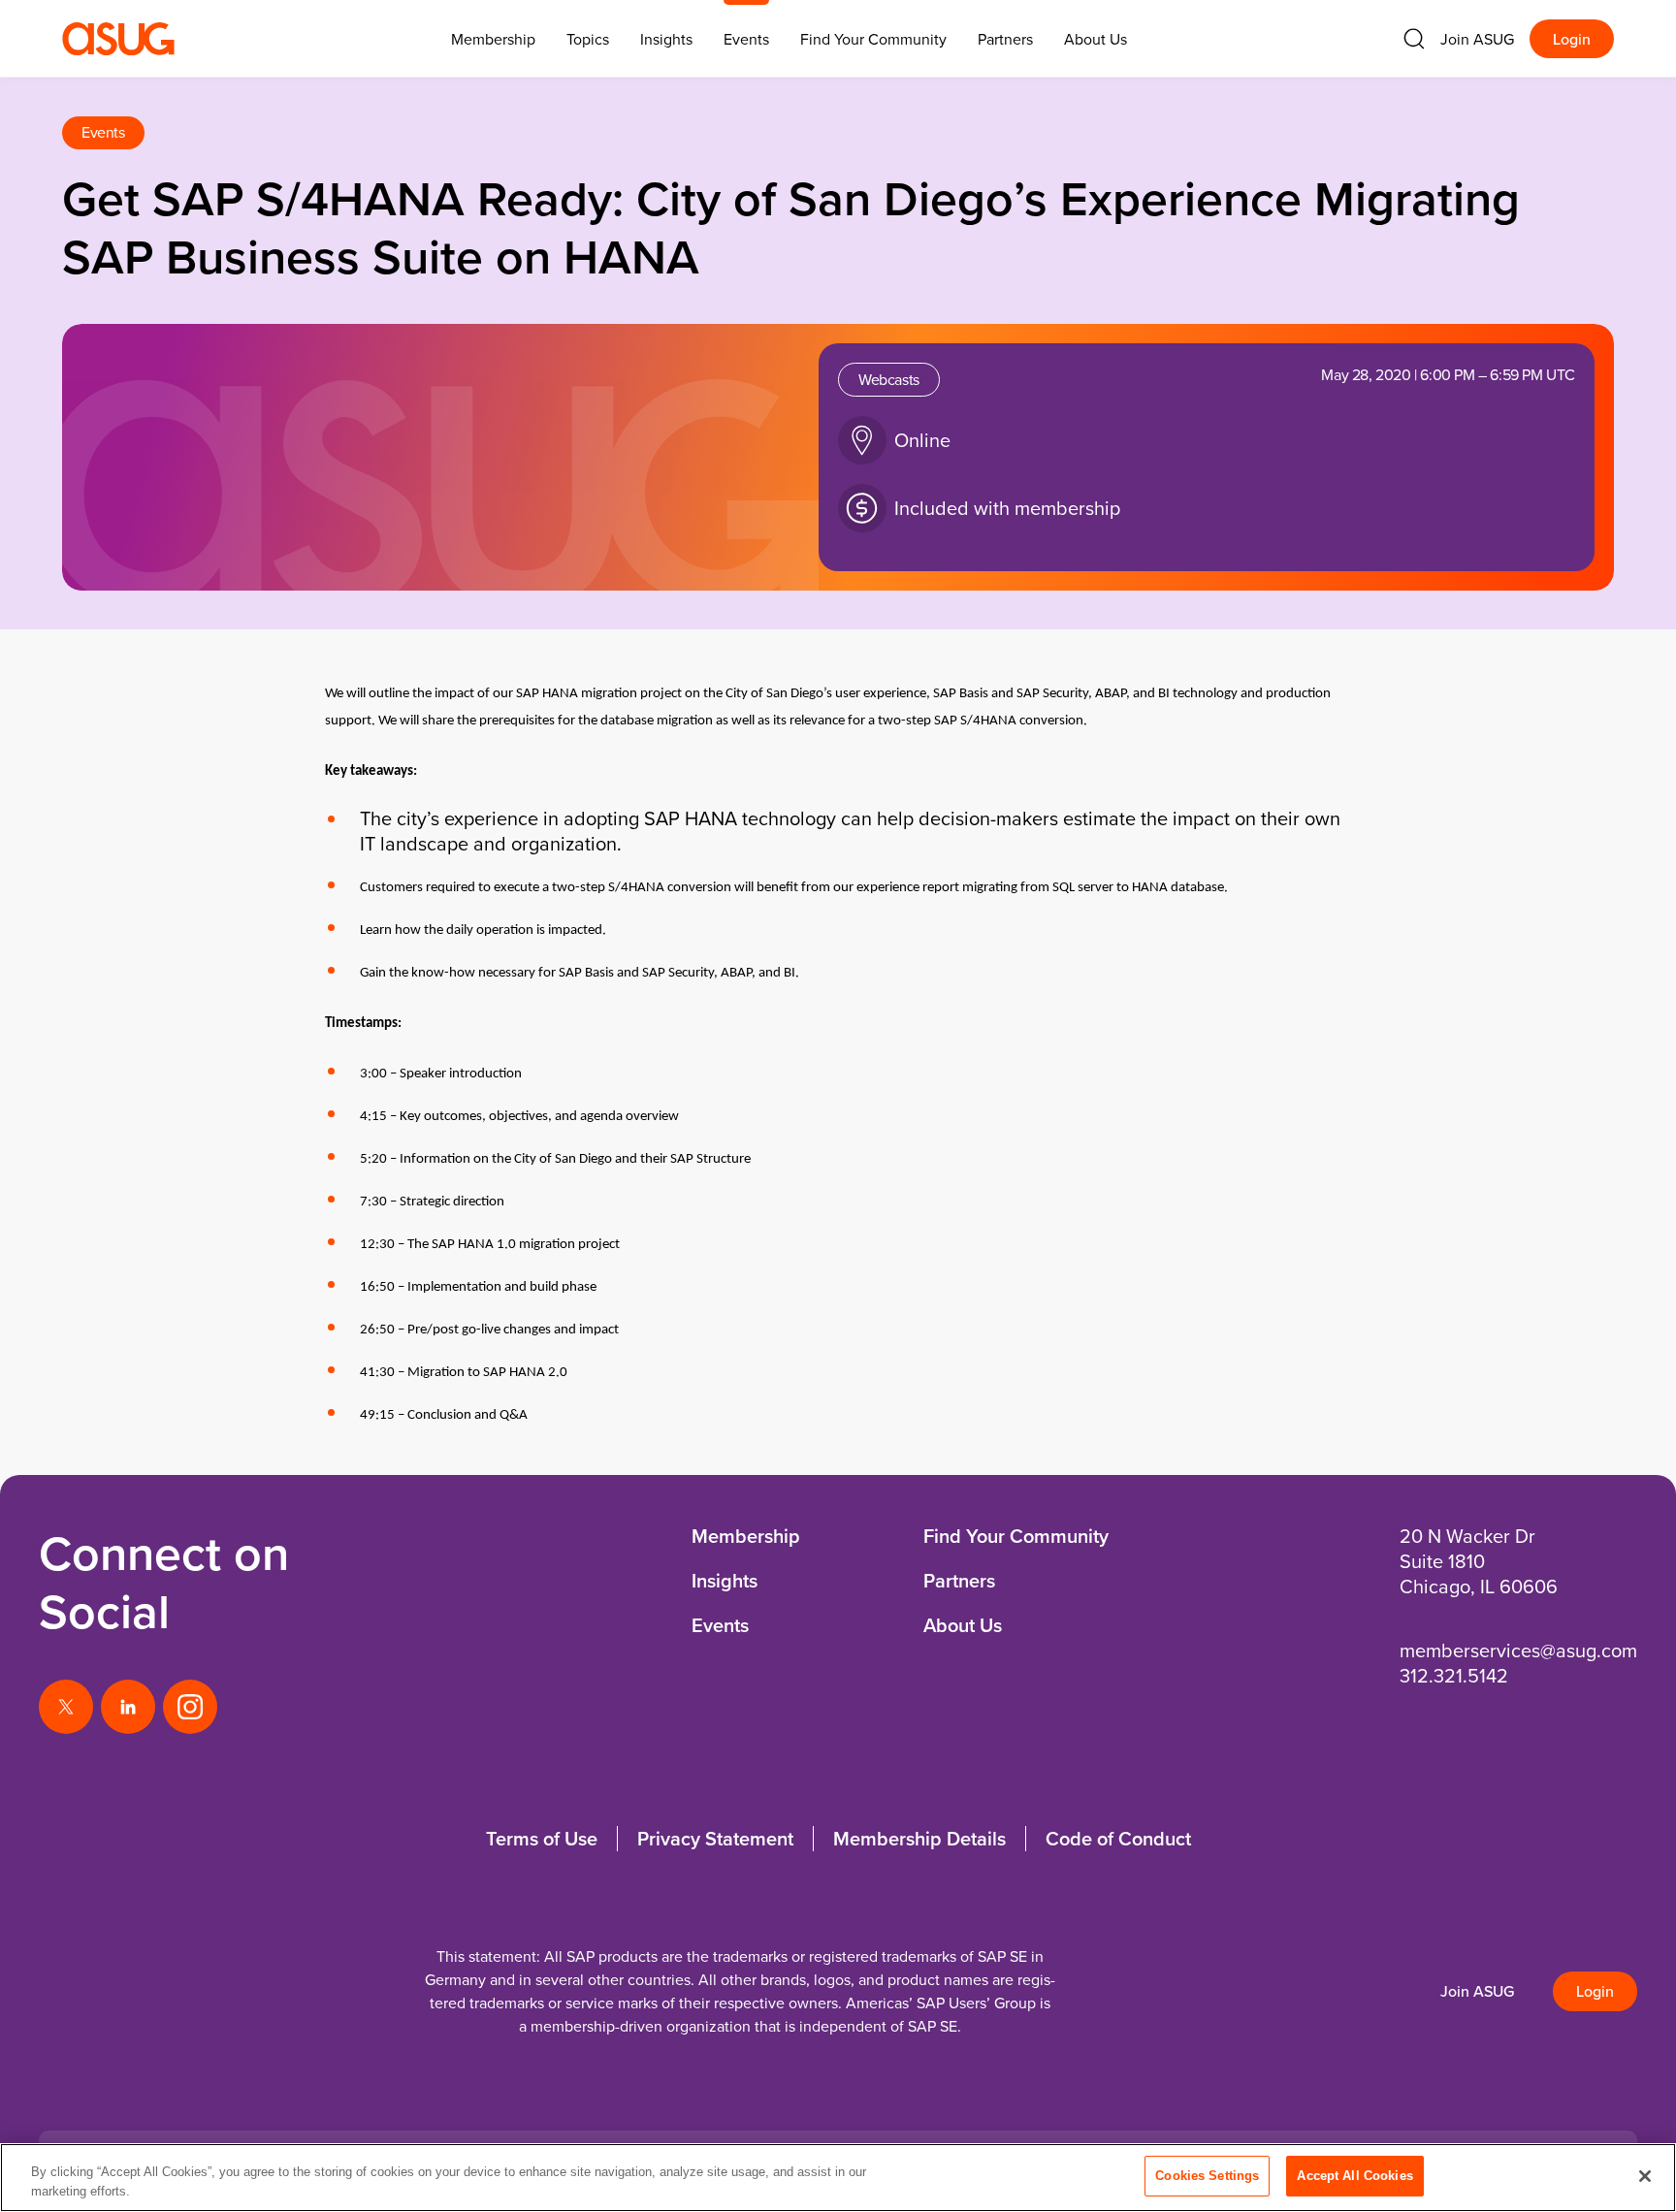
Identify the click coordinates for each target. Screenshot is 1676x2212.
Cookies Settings (1207, 2176)
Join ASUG (1477, 39)
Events (746, 39)
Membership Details (919, 1838)
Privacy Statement (715, 1838)
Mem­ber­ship (493, 39)
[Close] (1645, 2176)
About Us (1096, 39)
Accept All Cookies (1354, 2176)
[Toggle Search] (1414, 39)
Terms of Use (542, 1838)
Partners (1005, 39)
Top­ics (588, 39)
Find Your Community (873, 39)
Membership (746, 1536)
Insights (666, 39)
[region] (838, 2178)
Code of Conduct (1118, 1838)
